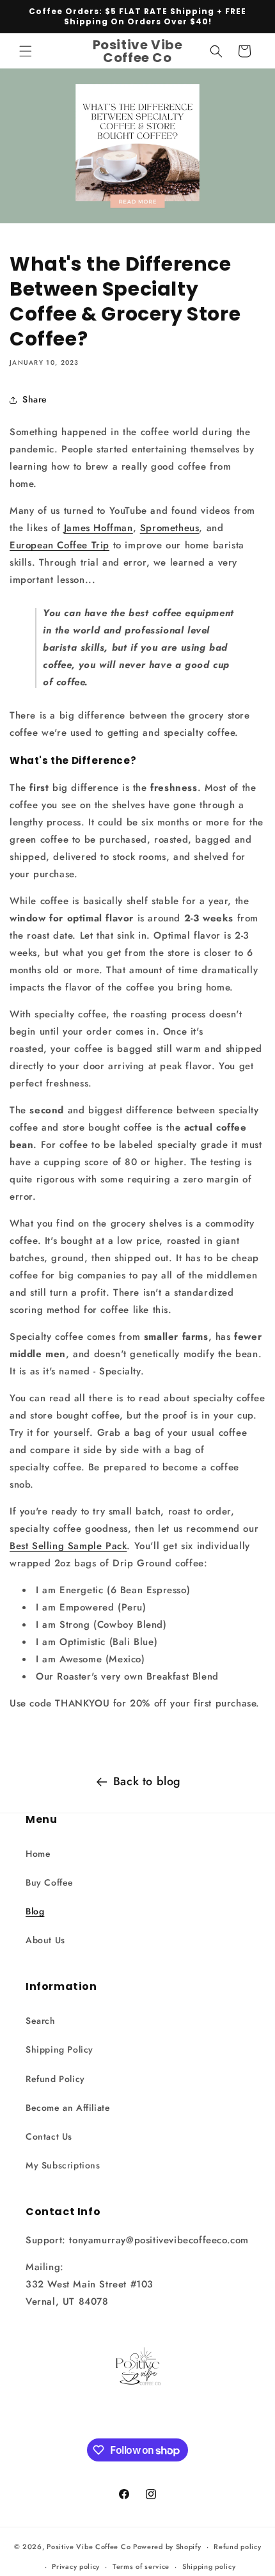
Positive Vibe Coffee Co (89, 2547)
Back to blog (147, 1781)
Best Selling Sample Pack (68, 1546)
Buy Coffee (50, 1882)
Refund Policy (55, 2079)
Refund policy (237, 2547)
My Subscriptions (63, 2165)
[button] (26, 51)
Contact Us (49, 2136)
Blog (35, 1911)
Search (41, 2021)
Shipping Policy (59, 2049)
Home (38, 1854)
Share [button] (35, 399)
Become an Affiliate (68, 2108)
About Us (45, 1940)
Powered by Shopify (167, 2547)
